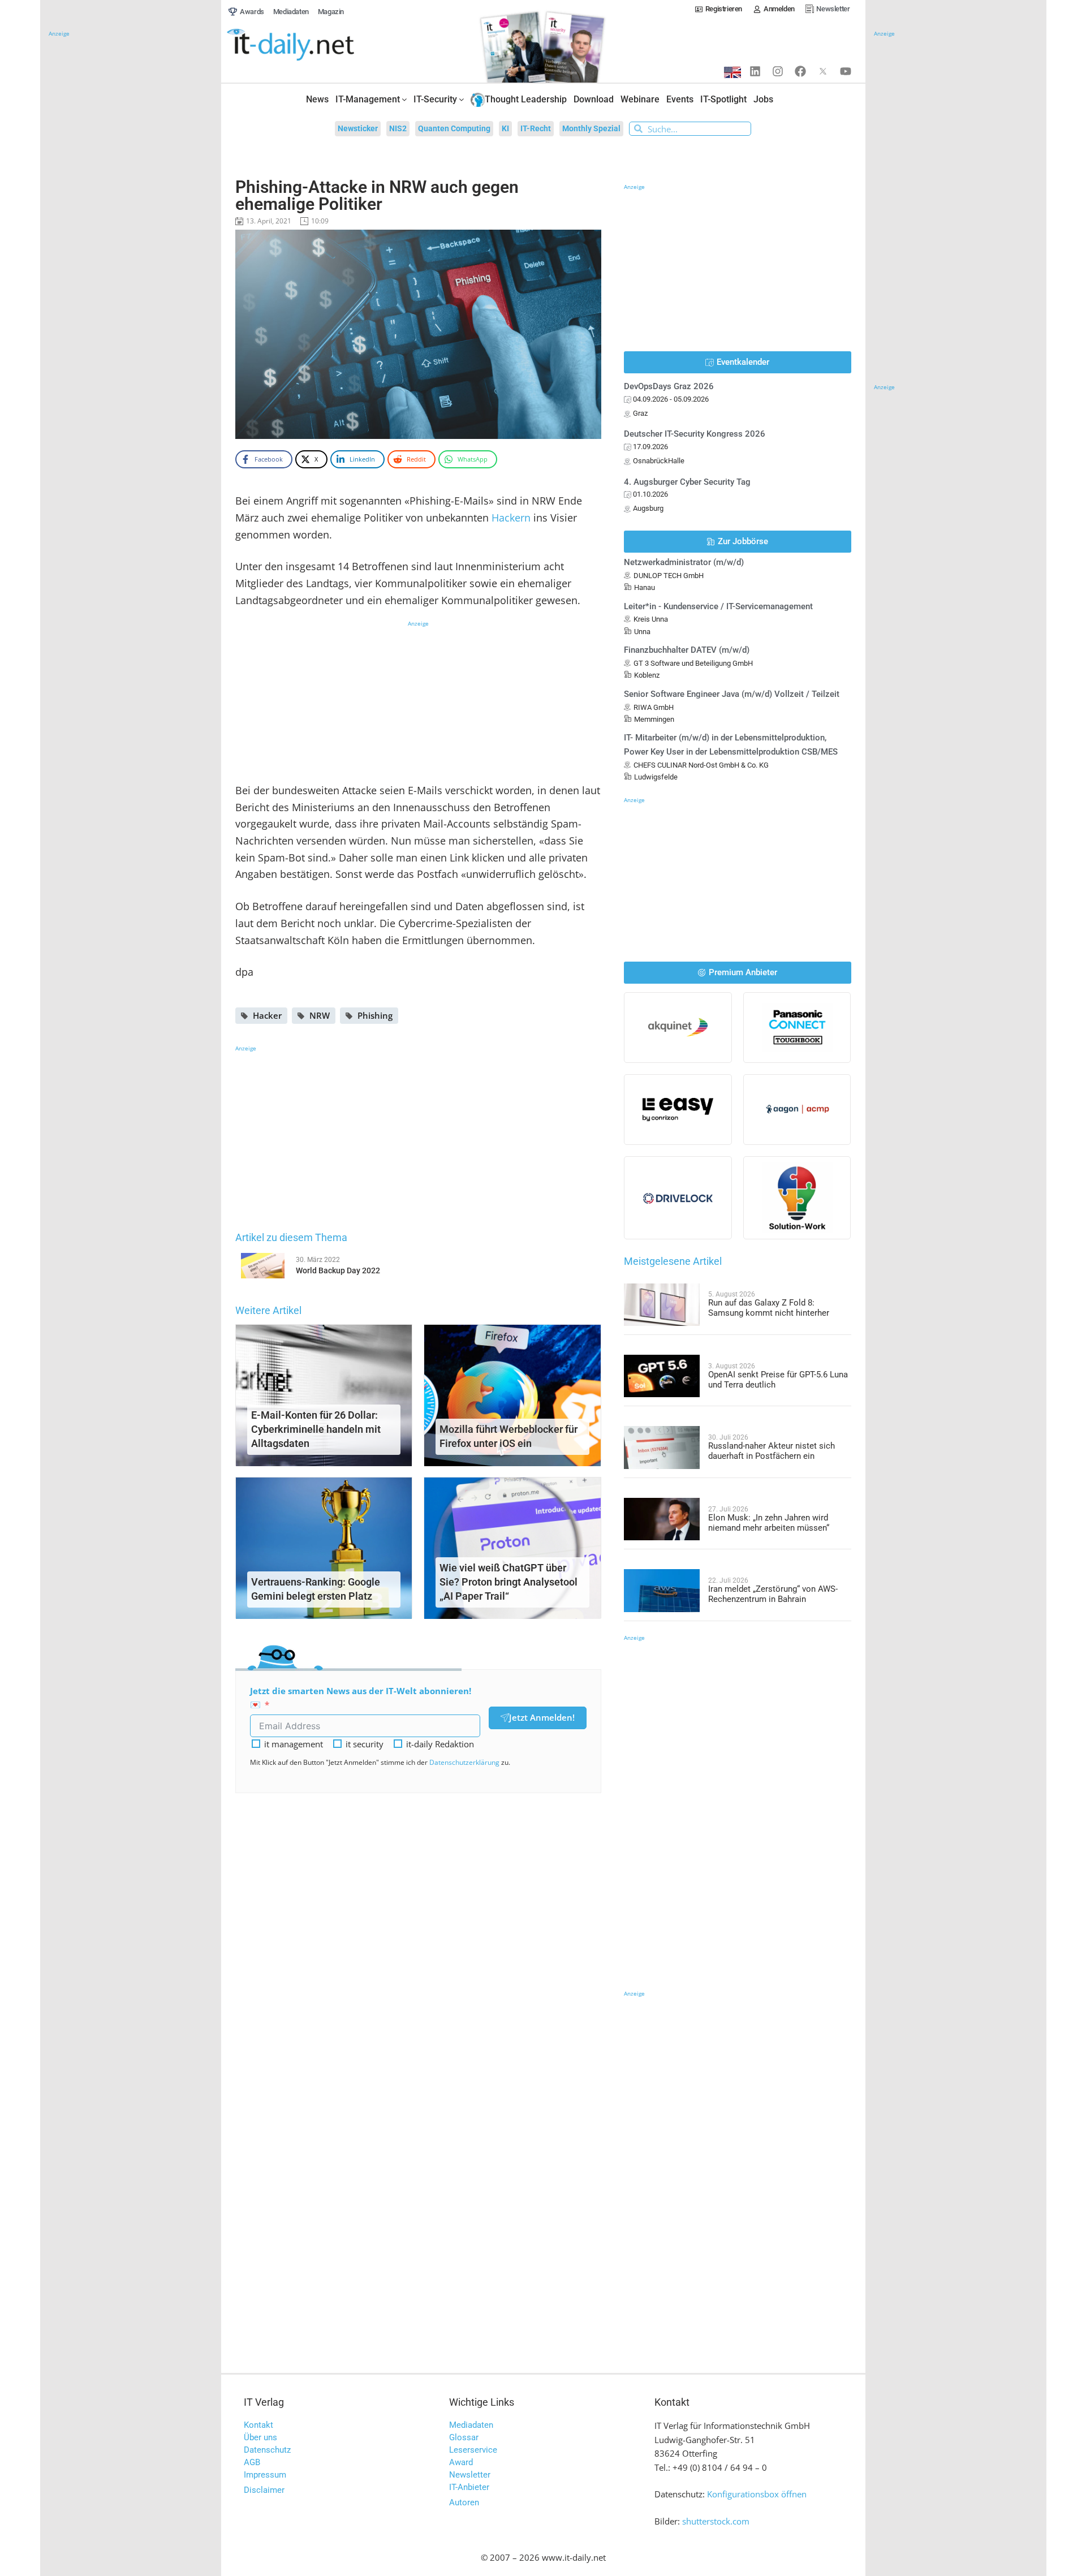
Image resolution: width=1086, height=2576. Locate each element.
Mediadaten (471, 2425)
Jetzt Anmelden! (542, 1717)
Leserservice (473, 2450)
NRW (320, 1015)
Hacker (267, 1015)
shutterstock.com (716, 2521)
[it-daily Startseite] (312, 45)
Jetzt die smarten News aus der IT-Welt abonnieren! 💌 (361, 1698)
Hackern (511, 518)
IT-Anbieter (469, 2487)
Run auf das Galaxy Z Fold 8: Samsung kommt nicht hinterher (769, 1308)
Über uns (260, 2437)
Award (461, 2462)
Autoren (464, 2502)
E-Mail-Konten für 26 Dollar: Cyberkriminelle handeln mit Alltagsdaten (316, 1429)
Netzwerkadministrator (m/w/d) (684, 562)
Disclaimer (264, 2490)
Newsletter (470, 2475)
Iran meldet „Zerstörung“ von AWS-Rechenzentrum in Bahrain (773, 1594)
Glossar (464, 2437)
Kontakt (258, 2425)
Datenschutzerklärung (464, 1762)
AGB (252, 2462)
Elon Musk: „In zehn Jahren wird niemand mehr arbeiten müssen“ (769, 1523)
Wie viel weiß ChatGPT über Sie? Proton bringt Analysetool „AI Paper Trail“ (508, 1582)
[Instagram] (778, 71)
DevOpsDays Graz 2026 (669, 386)
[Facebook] (800, 71)
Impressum (265, 2475)
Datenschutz (267, 2450)
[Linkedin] (755, 71)
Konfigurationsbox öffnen (757, 2494)
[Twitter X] (823, 71)
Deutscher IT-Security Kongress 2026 (695, 434)
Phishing (375, 1015)
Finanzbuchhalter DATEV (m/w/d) (687, 650)
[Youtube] (846, 71)
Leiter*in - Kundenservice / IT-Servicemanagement (718, 606)
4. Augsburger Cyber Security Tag (687, 482)
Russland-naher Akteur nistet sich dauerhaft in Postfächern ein (772, 1451)
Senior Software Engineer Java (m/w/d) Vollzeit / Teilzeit (732, 694)
